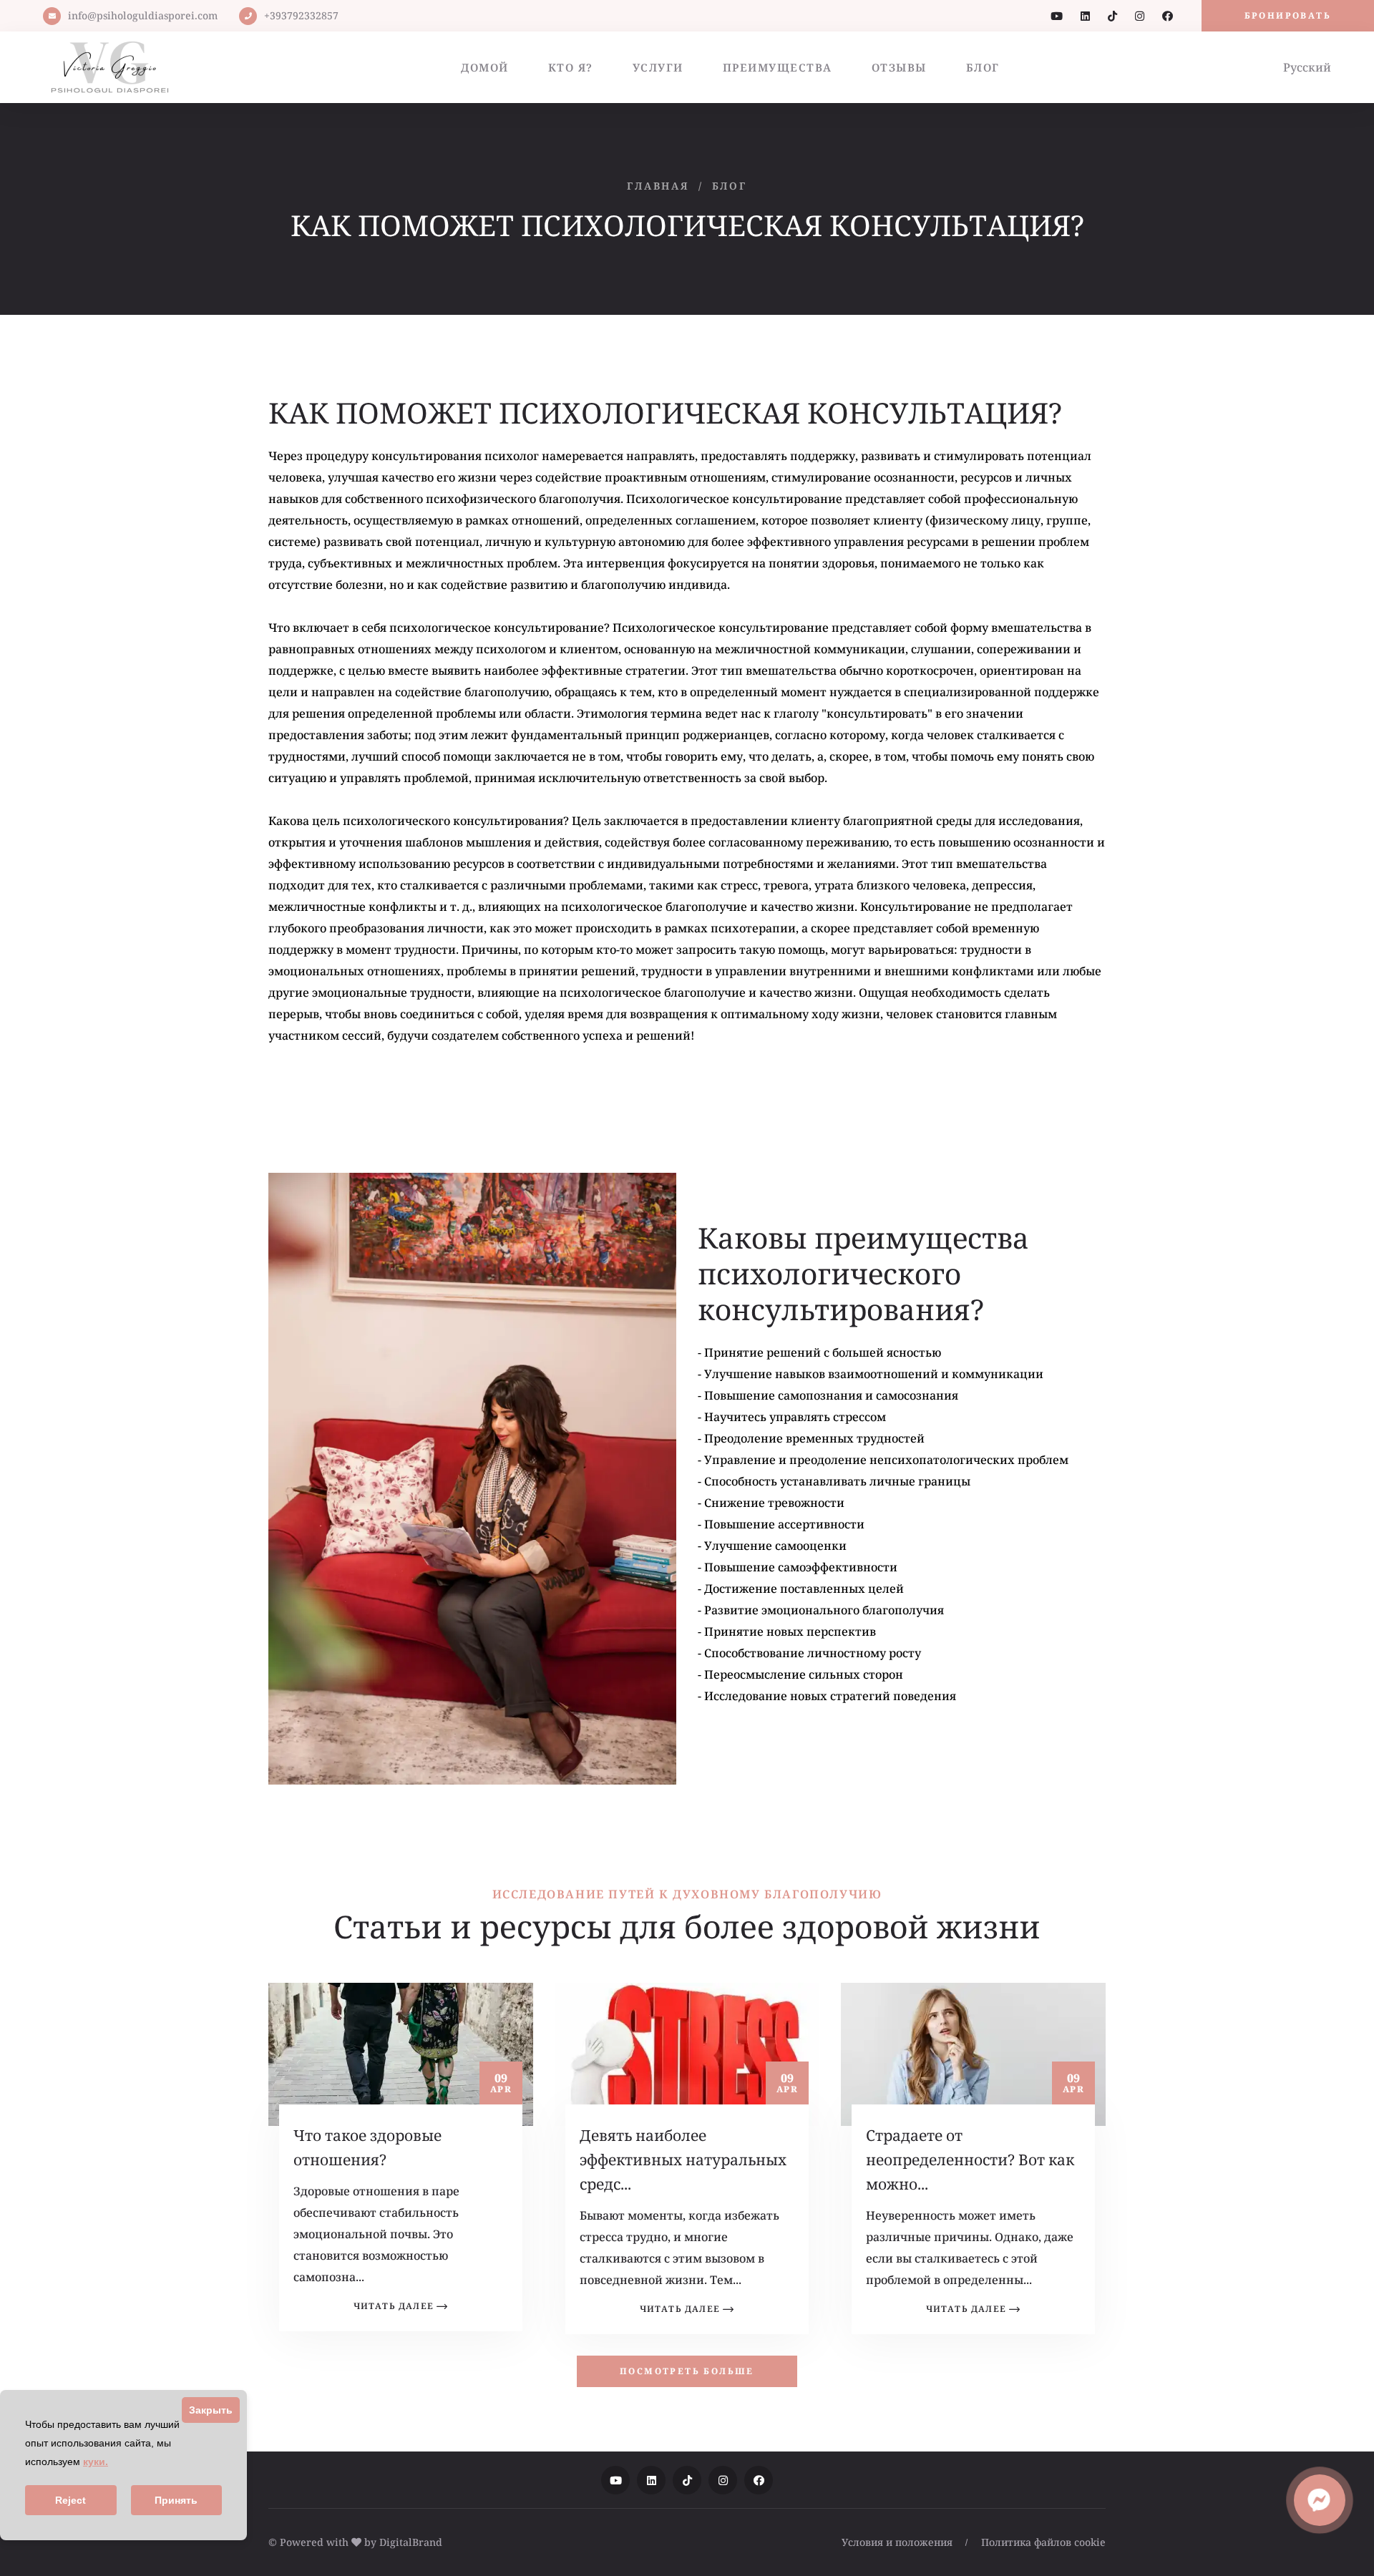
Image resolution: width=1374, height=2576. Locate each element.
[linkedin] (1085, 16)
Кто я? (571, 67)
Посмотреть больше (687, 2371)
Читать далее (394, 2306)
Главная (658, 186)
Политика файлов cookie (1043, 2542)
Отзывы (899, 67)
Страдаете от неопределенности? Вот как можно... (970, 2160)
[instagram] (1140, 16)
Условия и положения (897, 2542)
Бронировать (1288, 15)
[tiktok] (1112, 16)
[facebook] (1168, 16)
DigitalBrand (411, 2542)
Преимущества (778, 67)
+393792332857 (301, 15)
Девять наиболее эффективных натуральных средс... (683, 2160)
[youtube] (1057, 16)
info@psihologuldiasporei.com (143, 15)
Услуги (658, 67)
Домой (485, 67)
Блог (983, 67)
